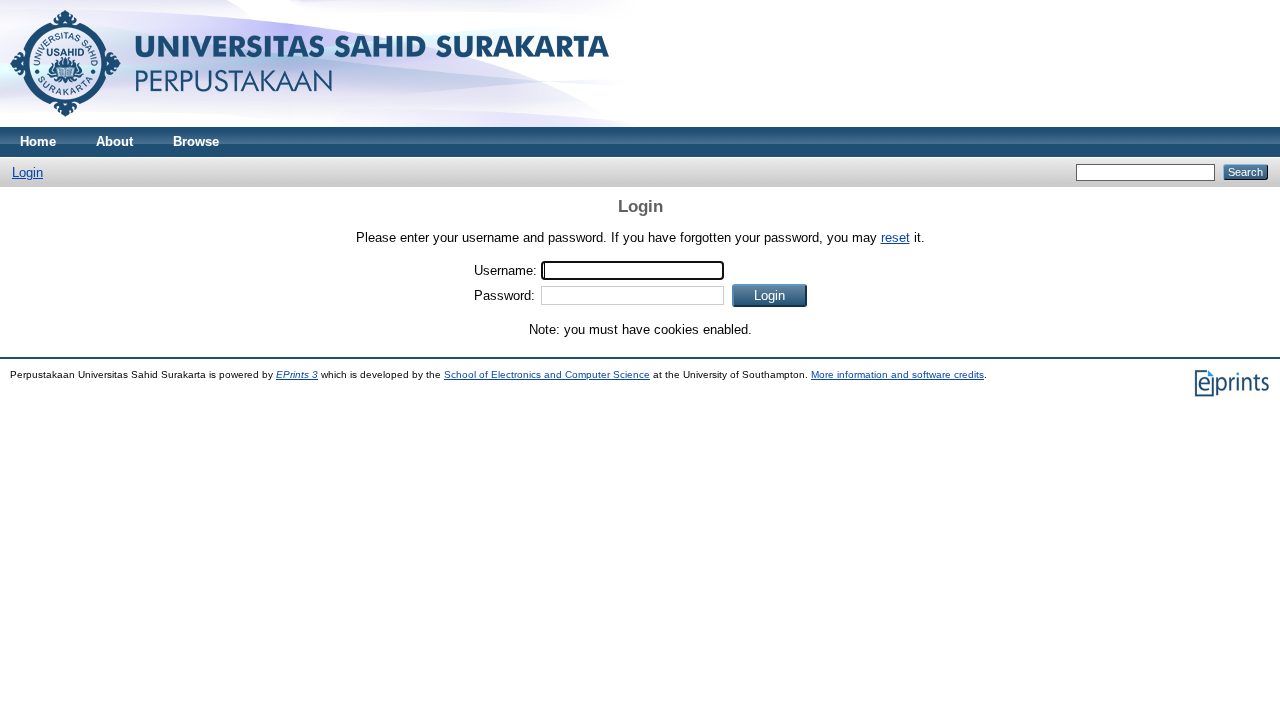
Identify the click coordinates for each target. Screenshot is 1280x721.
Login (27, 172)
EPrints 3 (297, 374)
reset (895, 237)
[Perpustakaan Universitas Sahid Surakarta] (309, 122)
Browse (196, 141)
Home (38, 141)
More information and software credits (897, 374)
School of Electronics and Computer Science (547, 374)
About (114, 141)
